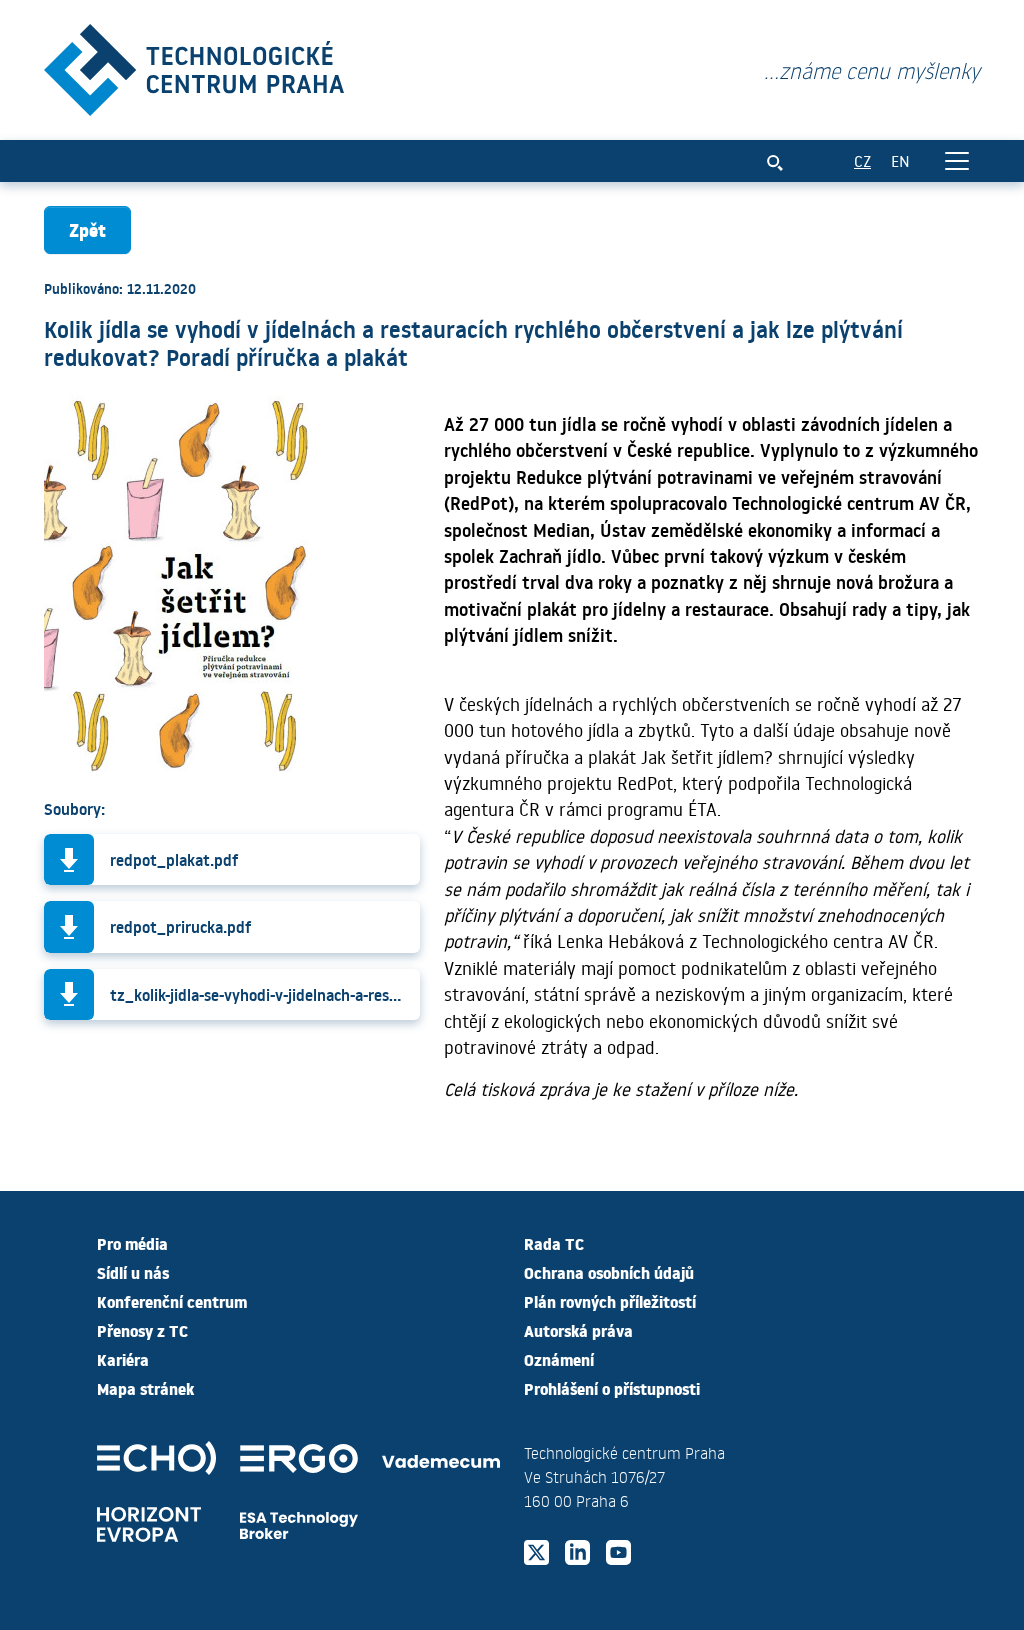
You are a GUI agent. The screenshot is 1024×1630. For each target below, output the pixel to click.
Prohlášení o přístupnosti (612, 1388)
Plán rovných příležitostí (610, 1301)
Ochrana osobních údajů (609, 1272)
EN (900, 160)
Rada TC (554, 1243)
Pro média (132, 1243)
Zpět (87, 229)
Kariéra (123, 1359)
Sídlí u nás (133, 1272)
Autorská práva (578, 1330)
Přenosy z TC (142, 1330)
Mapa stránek (145, 1388)
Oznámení (559, 1359)
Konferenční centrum (172, 1301)
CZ (862, 160)
